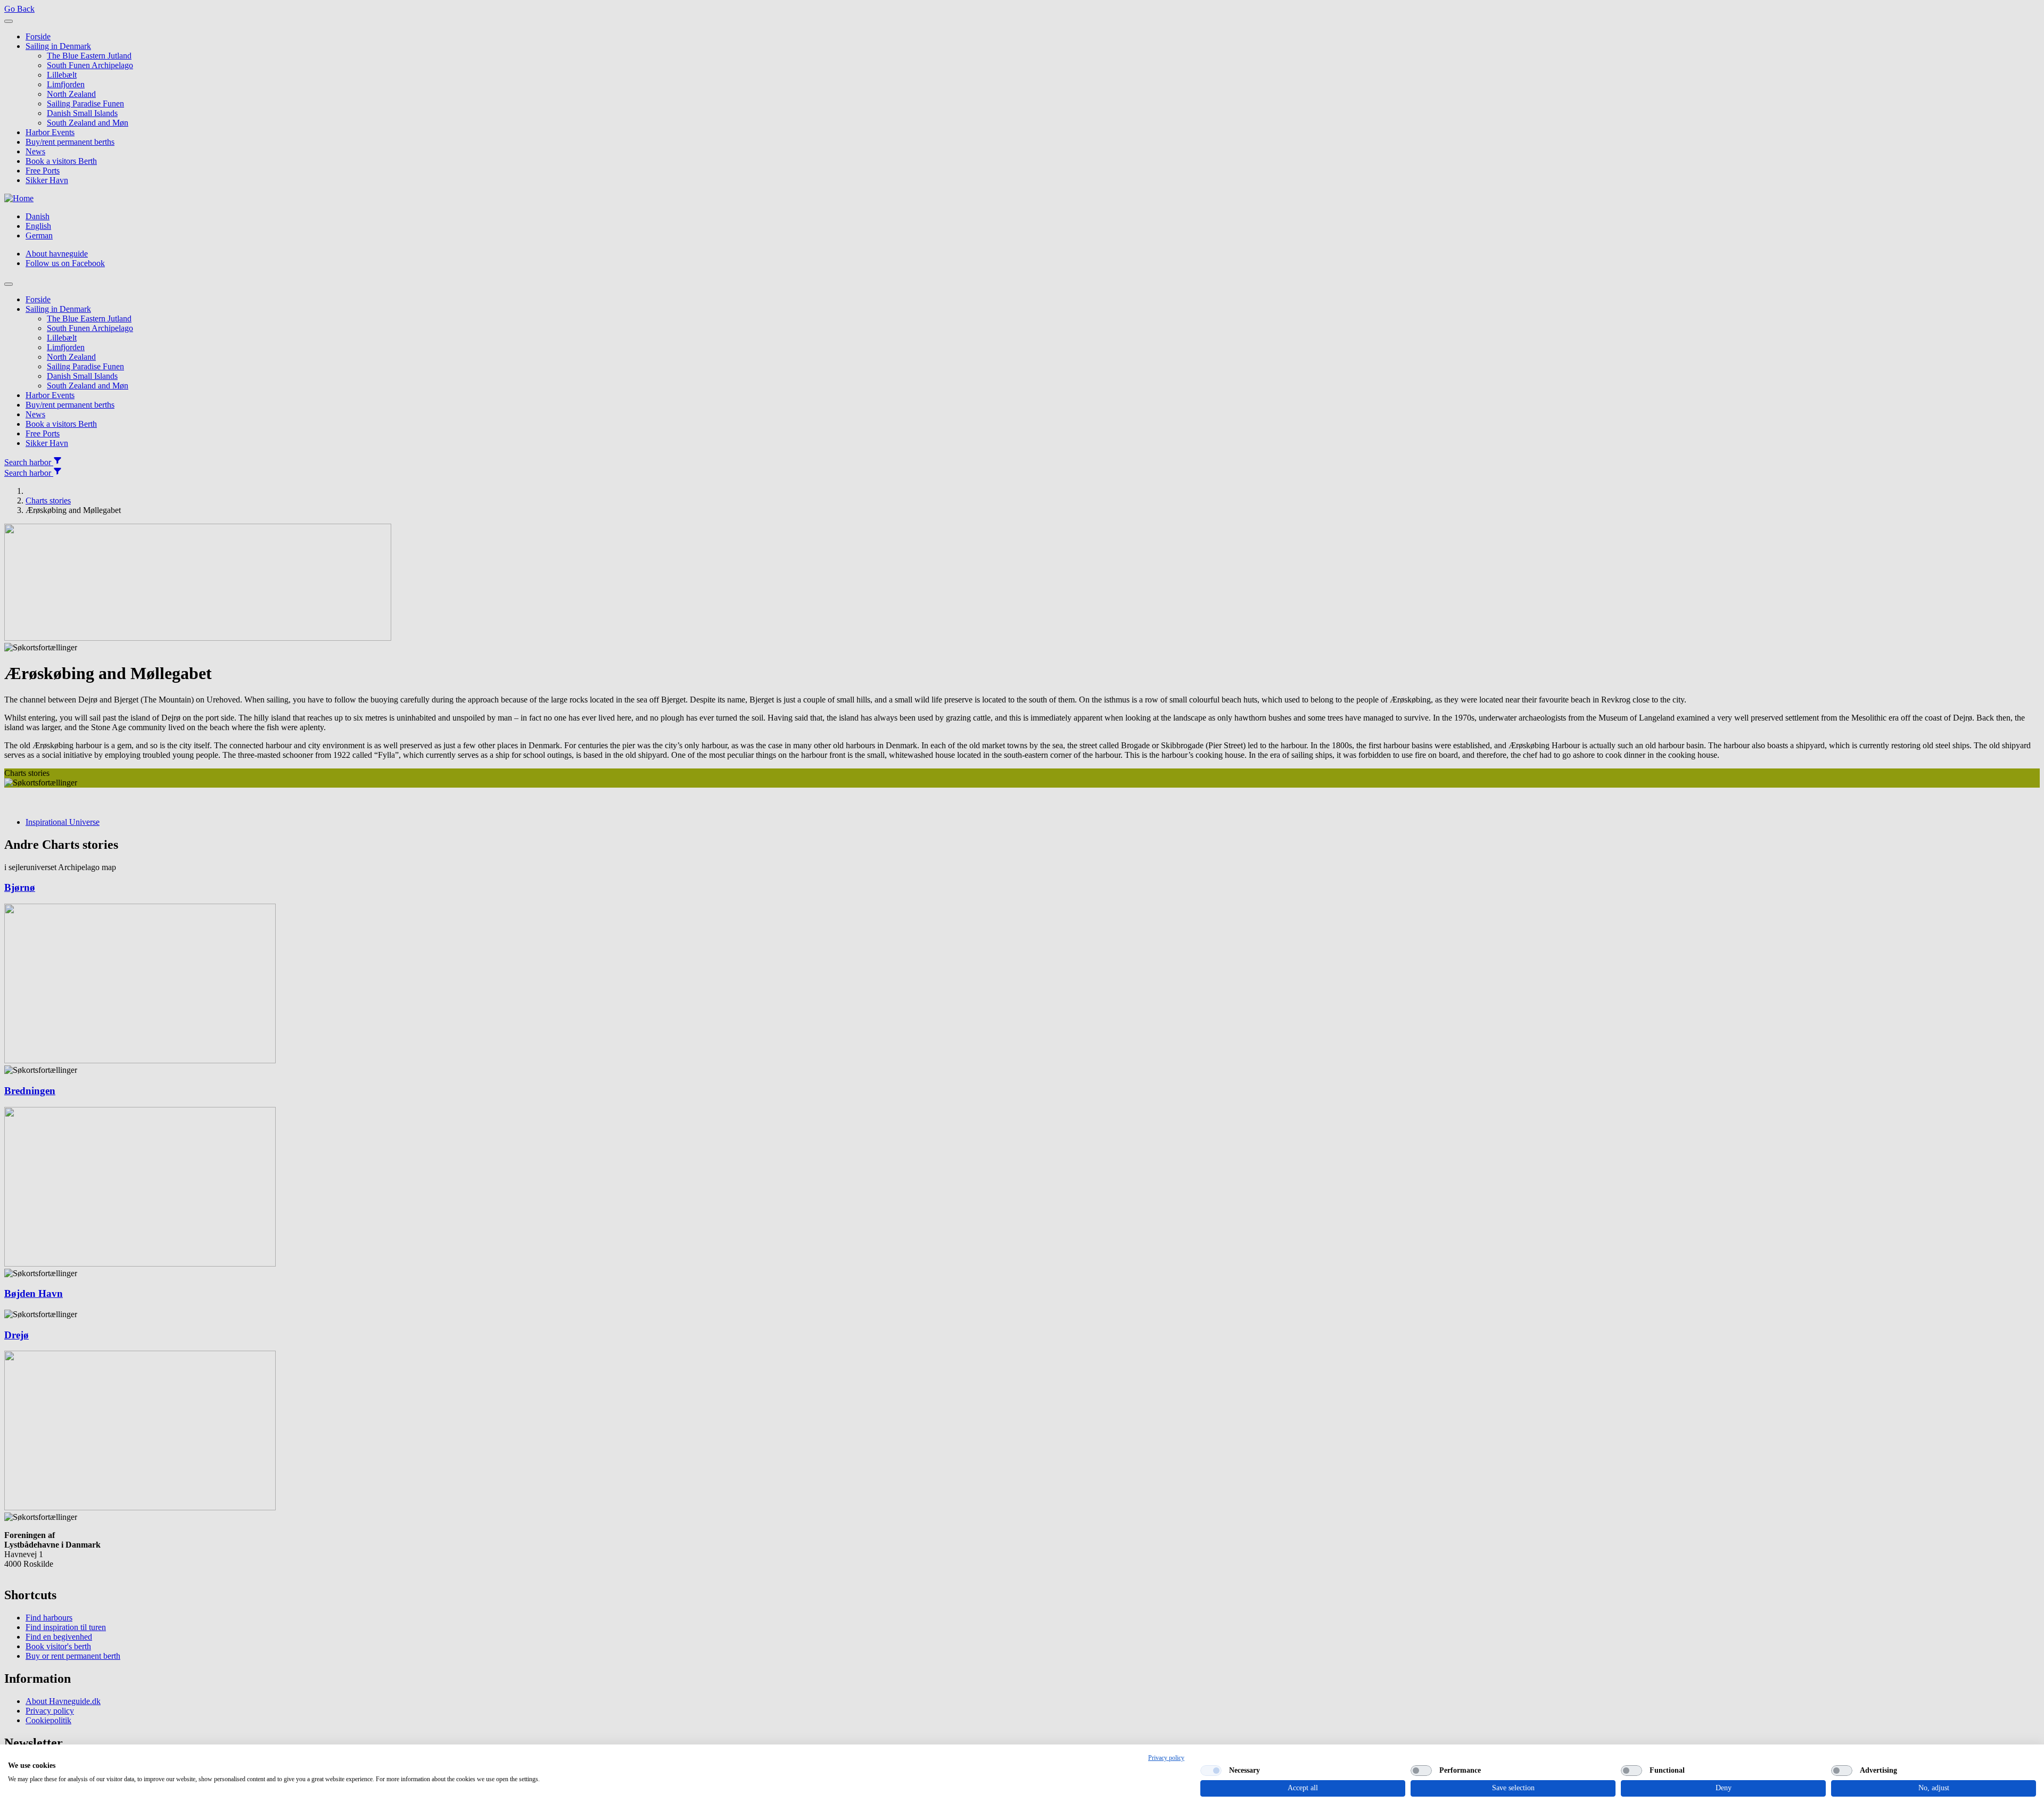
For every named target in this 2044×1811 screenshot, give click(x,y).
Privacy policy (1166, 1758)
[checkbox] (1211, 1771)
